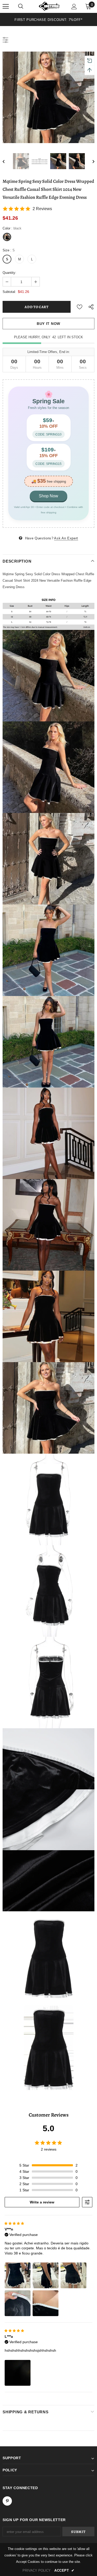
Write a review (42, 2202)
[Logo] (49, 6)
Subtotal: (9, 292)
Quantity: (9, 273)
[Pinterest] (7, 2501)
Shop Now (48, 496)
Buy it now (48, 324)
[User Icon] (74, 7)
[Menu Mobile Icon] (6, 6)
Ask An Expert (66, 538)
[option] (48, 19)
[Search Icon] (21, 6)
